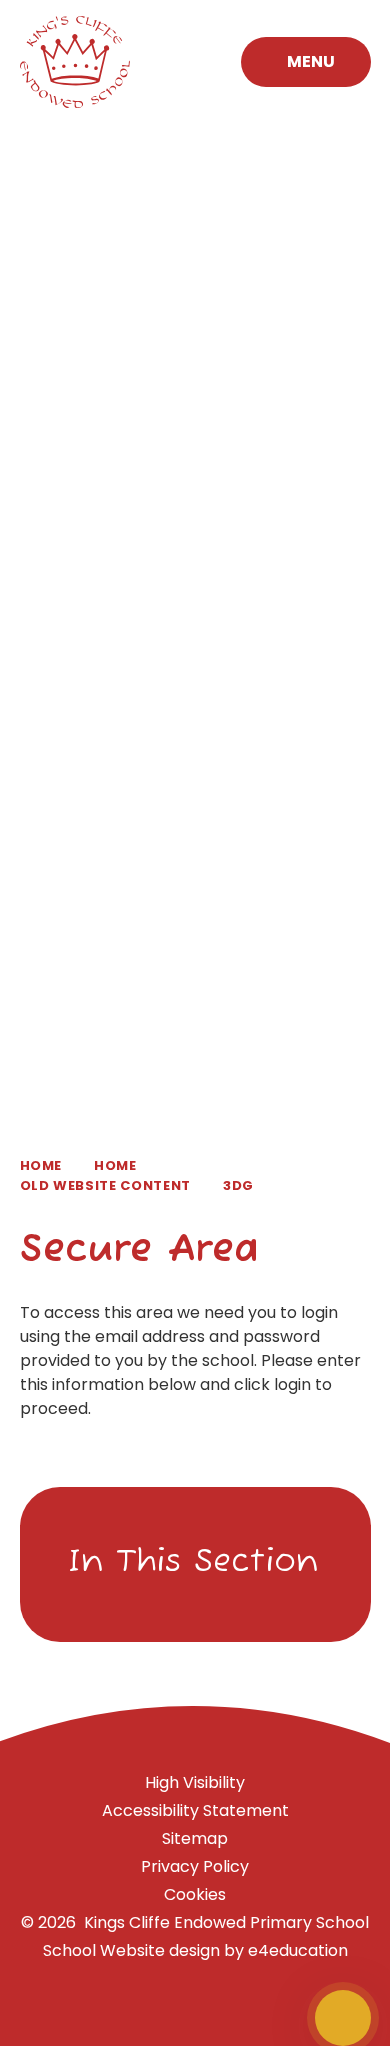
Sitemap (195, 1838)
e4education (298, 1950)
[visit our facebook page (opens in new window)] (275, 2018)
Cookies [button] (195, 1894)
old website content (105, 1185)
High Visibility (195, 1782)
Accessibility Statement (195, 1810)
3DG (238, 1185)
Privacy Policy (195, 1866)
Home (41, 1165)
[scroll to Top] (343, 2018)
